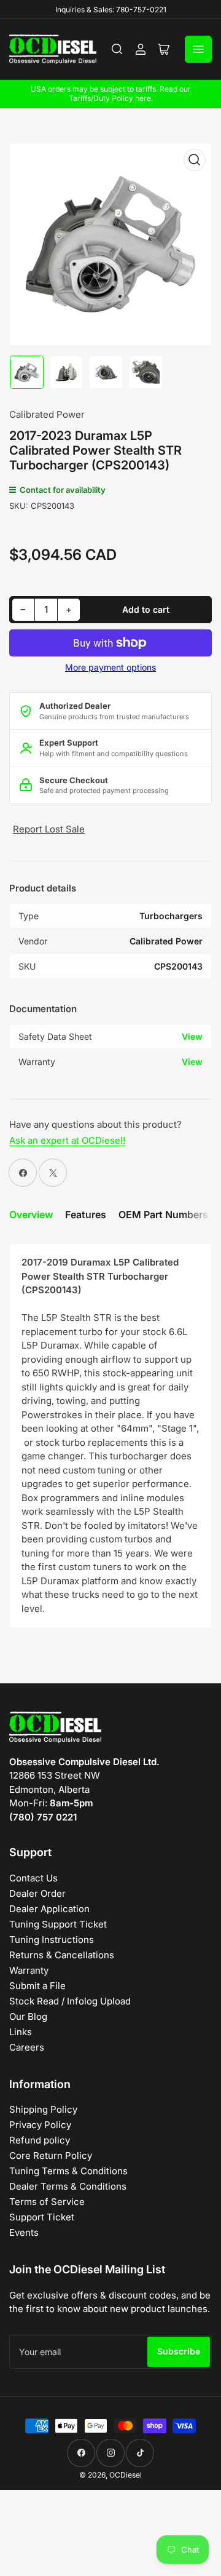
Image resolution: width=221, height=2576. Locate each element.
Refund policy (40, 2140)
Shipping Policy (43, 2109)
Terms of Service (47, 2202)
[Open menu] (198, 49)
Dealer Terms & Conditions (68, 2186)
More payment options (110, 667)
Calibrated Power (47, 414)
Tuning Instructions (52, 1940)
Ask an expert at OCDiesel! (67, 1140)
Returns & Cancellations (62, 1955)
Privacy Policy (40, 2125)
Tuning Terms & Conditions (68, 2171)
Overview (31, 1214)
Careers (27, 2047)
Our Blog (28, 2016)
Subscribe (179, 2351)
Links (21, 2032)
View (192, 1036)
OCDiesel (126, 2475)
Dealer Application (49, 1909)
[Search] (117, 49)
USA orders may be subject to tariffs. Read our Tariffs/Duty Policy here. (111, 94)
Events (24, 2232)
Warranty (29, 1970)
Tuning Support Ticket (58, 1924)
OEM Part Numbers (163, 1214)
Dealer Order (37, 1893)
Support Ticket (42, 2217)
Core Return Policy (51, 2155)
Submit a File (37, 1986)
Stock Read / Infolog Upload (70, 2001)
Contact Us (33, 1878)
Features (86, 1214)
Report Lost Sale (49, 829)
